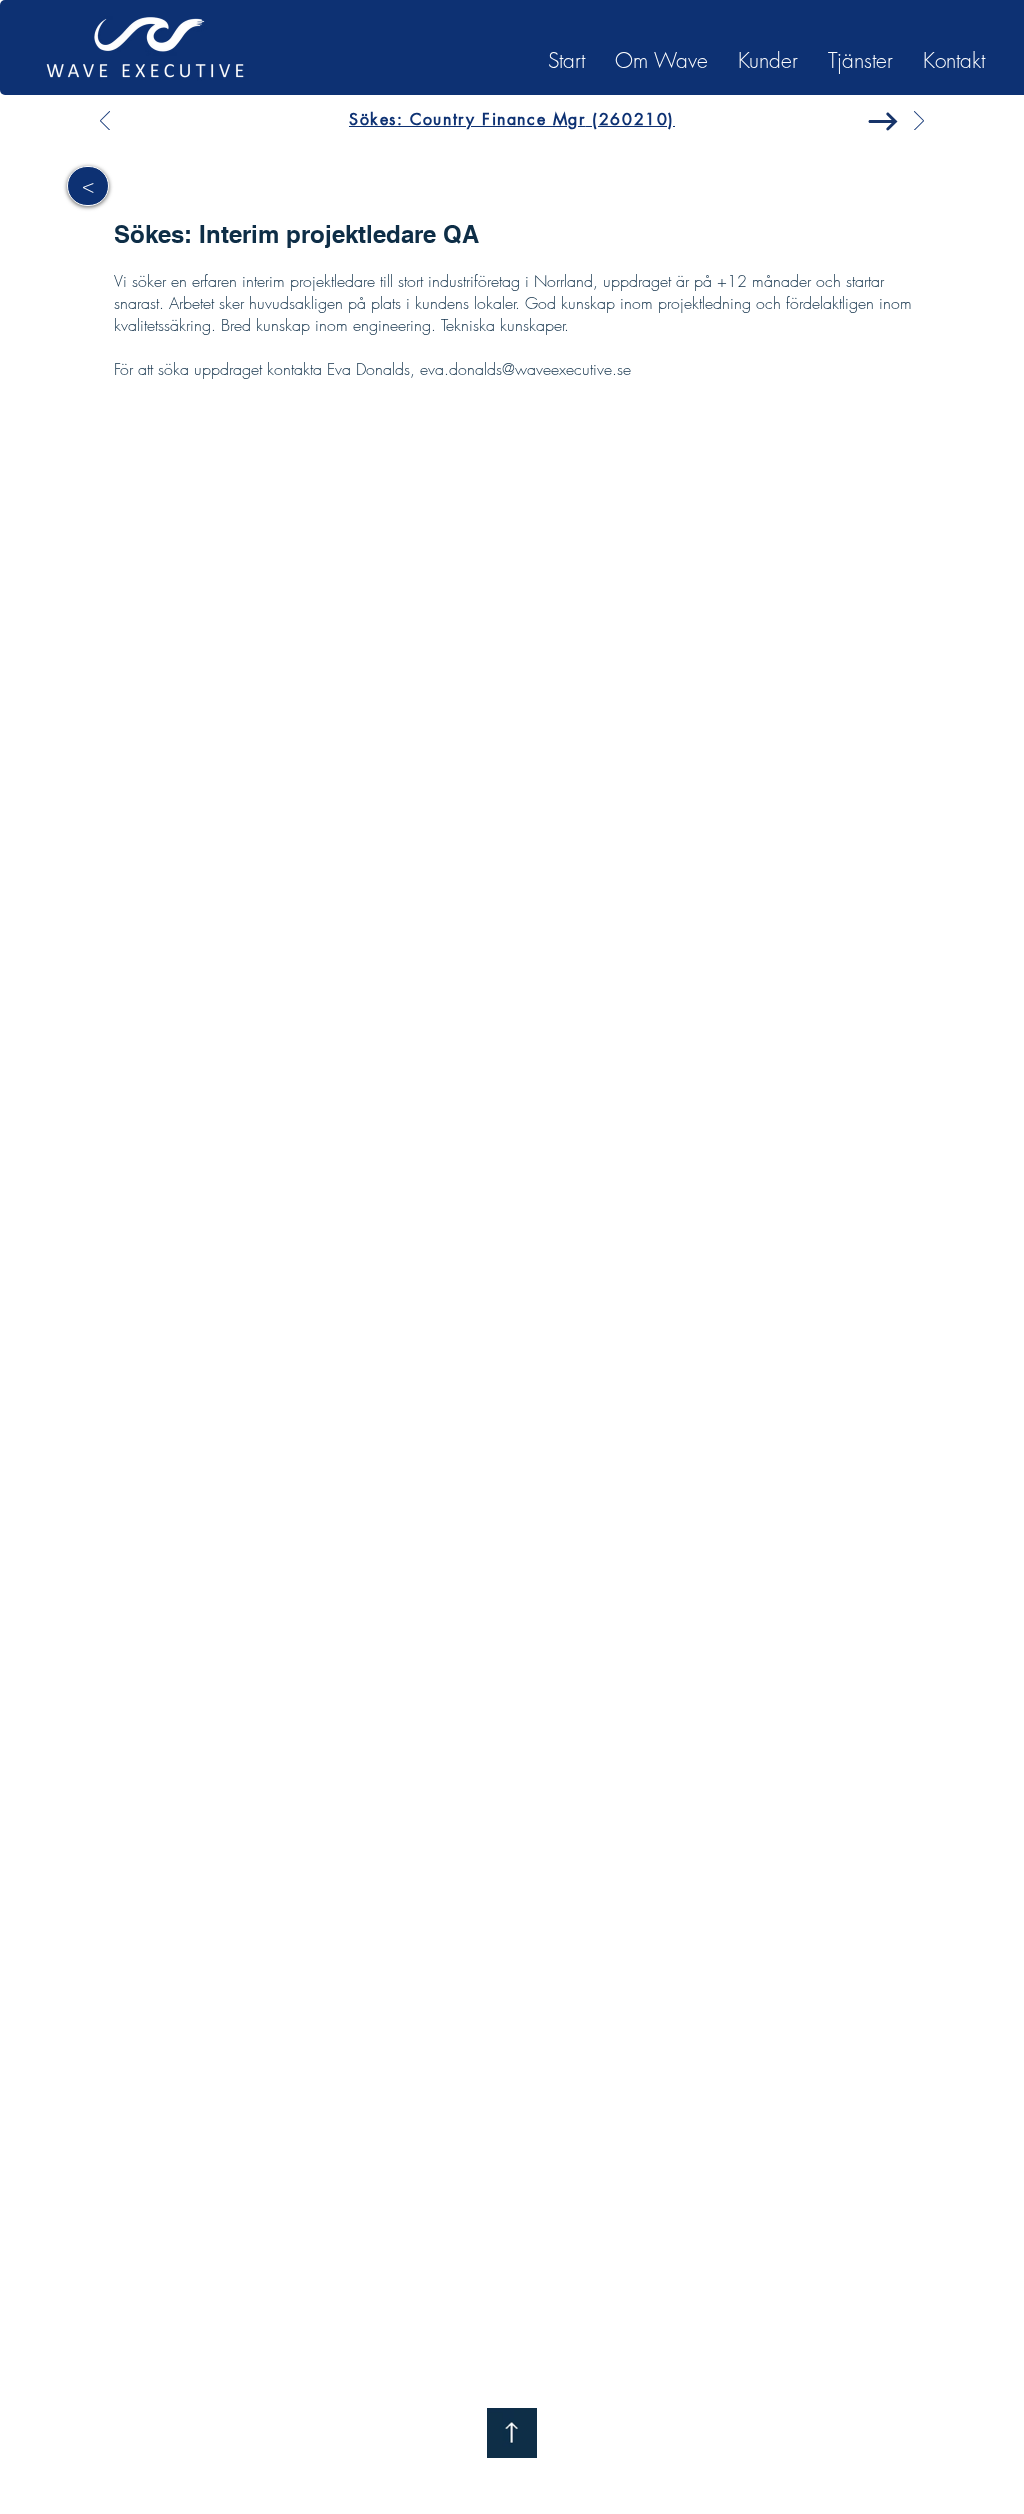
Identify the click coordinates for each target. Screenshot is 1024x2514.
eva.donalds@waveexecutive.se (525, 369)
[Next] (919, 122)
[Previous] (105, 122)
